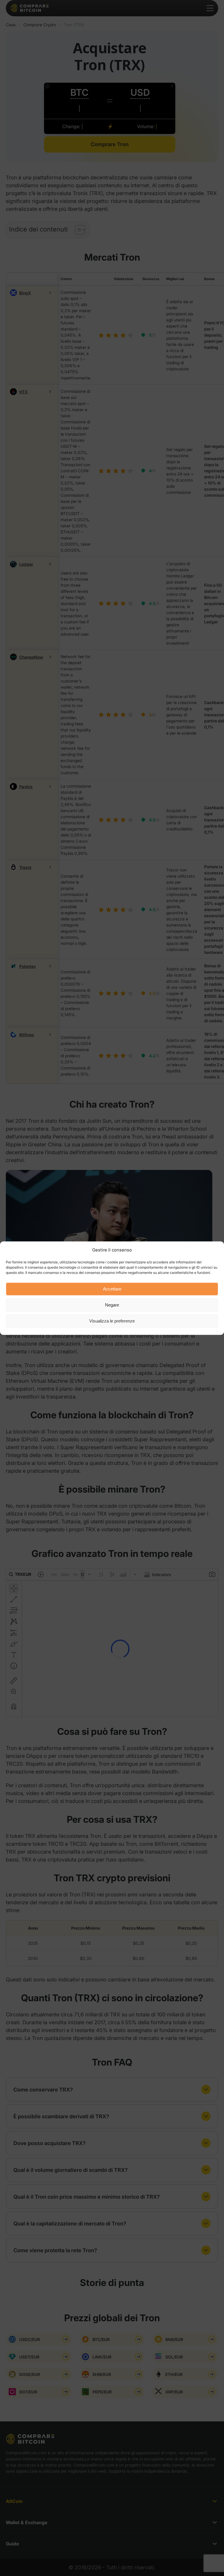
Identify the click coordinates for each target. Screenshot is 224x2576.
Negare (112, 1305)
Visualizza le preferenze (112, 1321)
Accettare (112, 1289)
